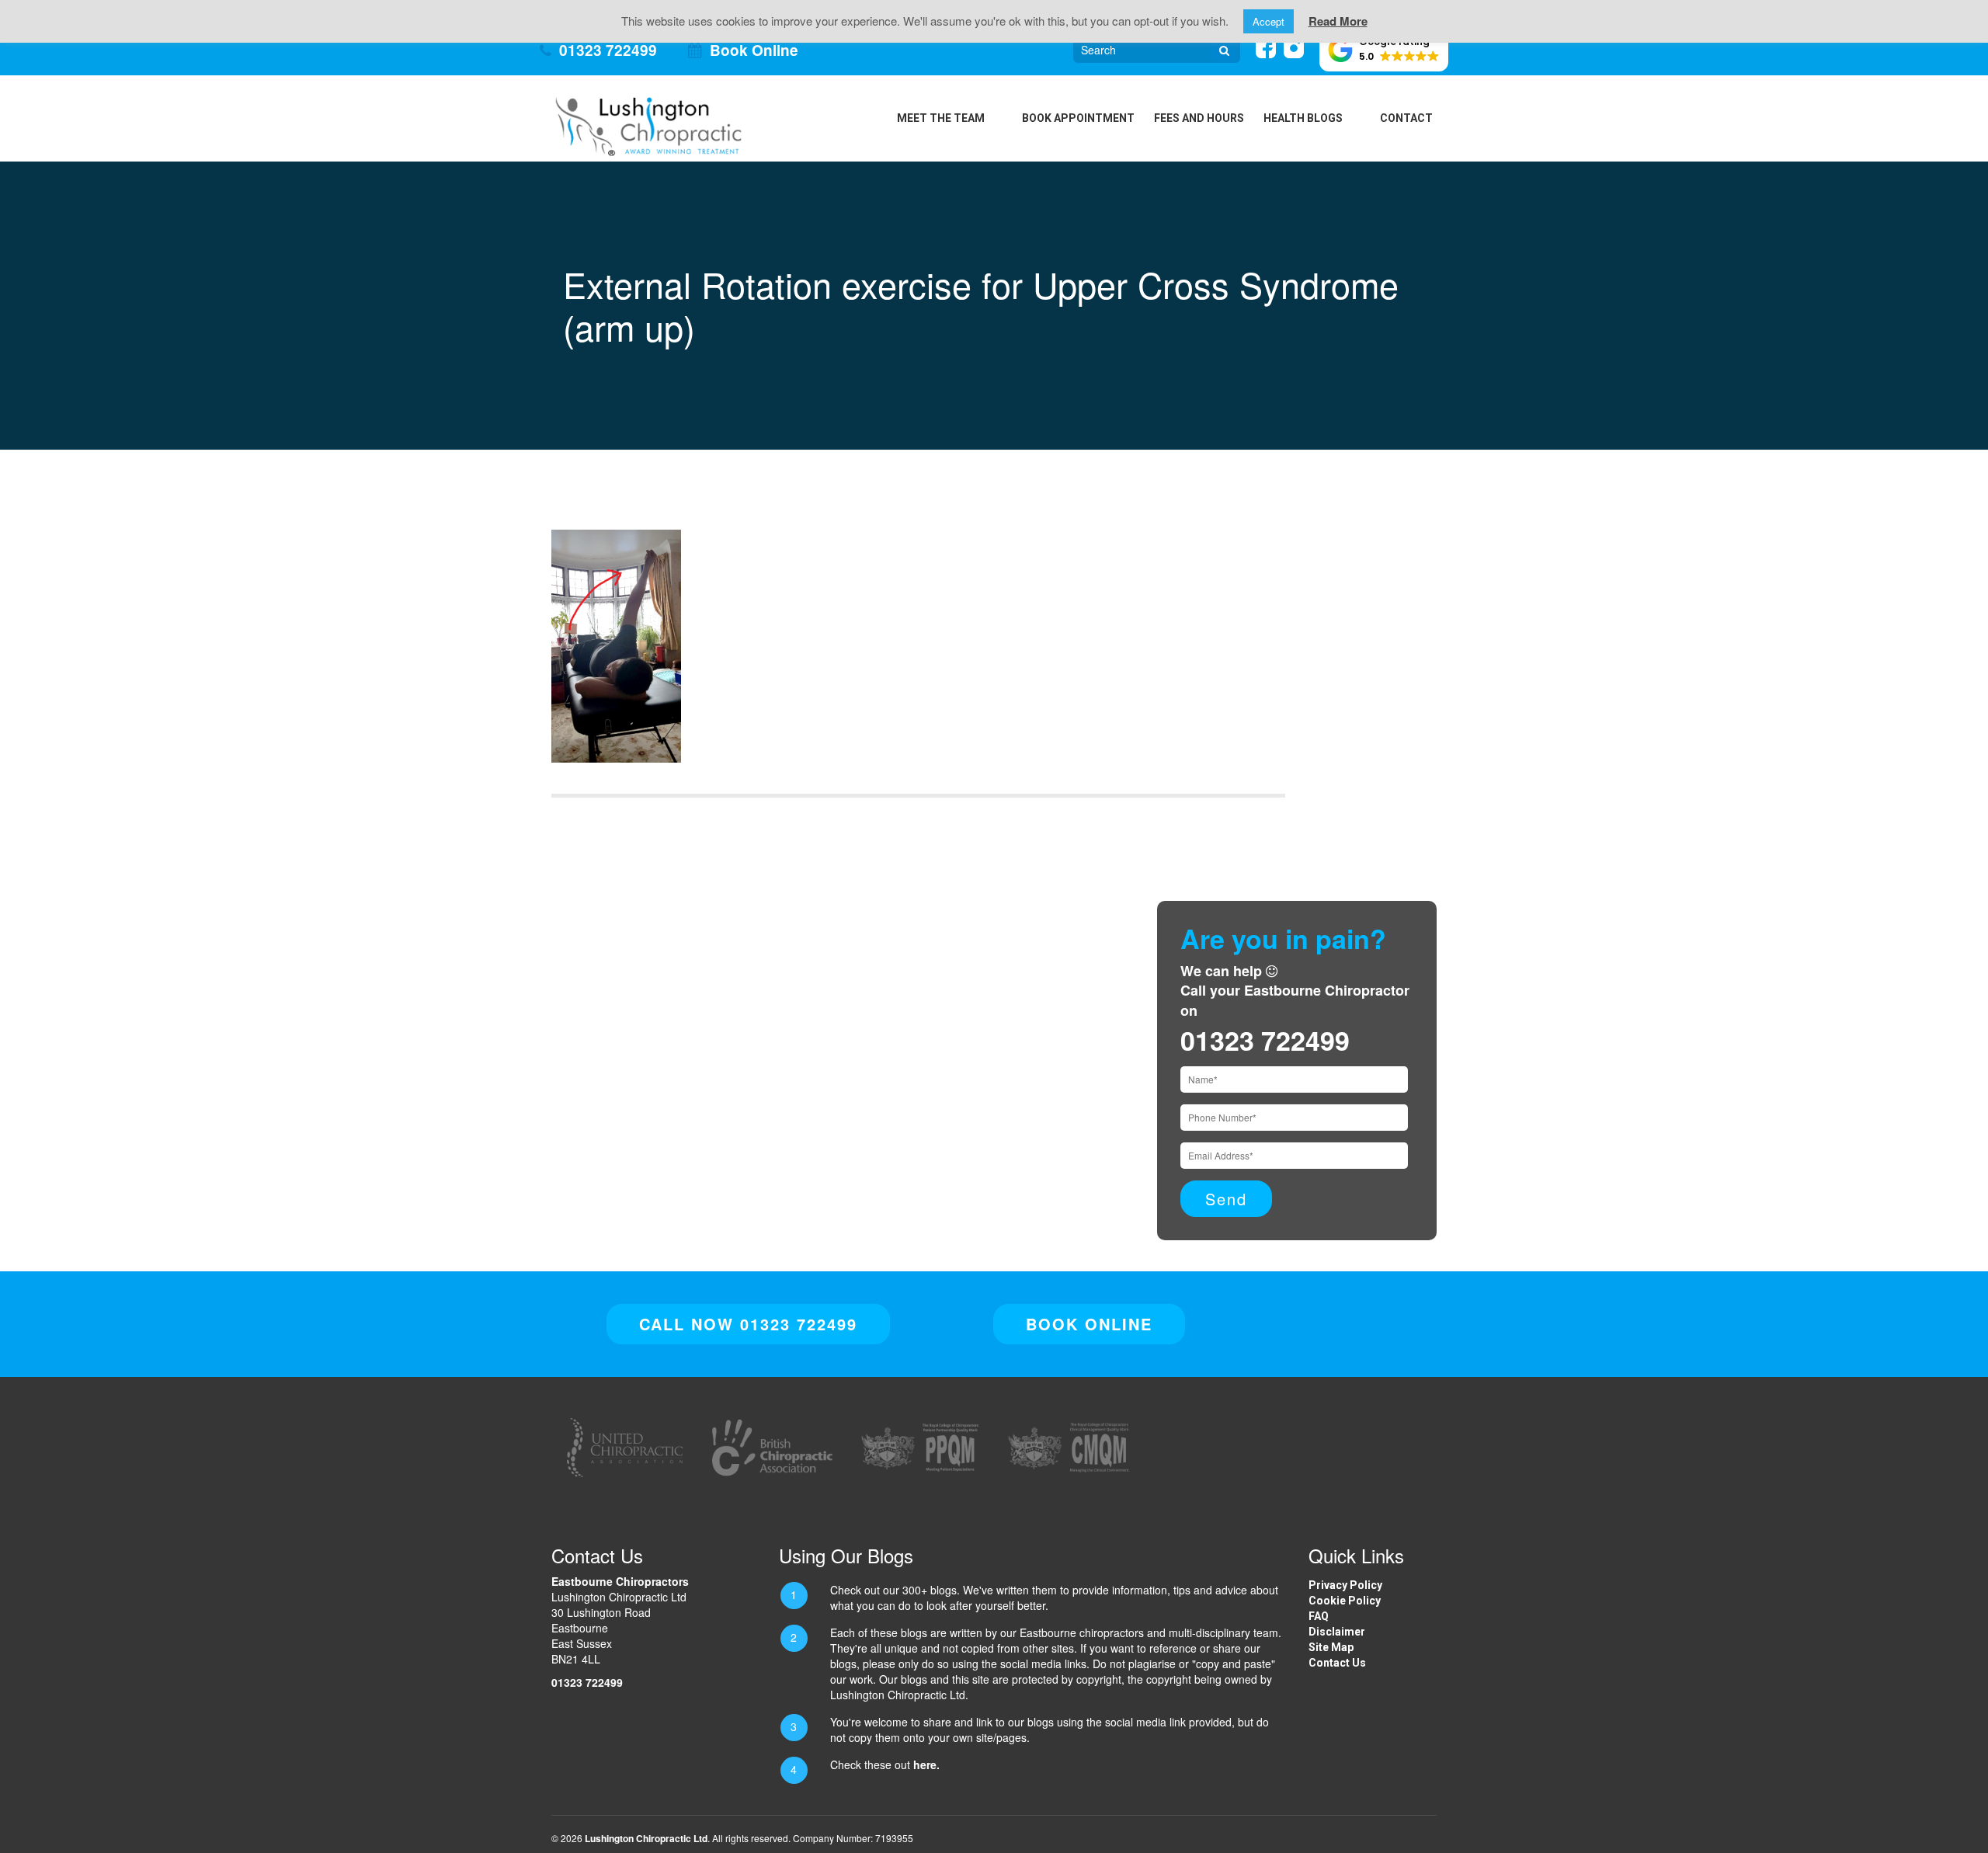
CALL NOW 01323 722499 (748, 1324)
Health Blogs (1303, 118)
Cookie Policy (1345, 1601)
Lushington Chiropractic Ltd (646, 1838)
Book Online (754, 50)
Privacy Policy (1345, 1585)
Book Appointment (1078, 118)
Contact (1406, 118)
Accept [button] (1269, 21)
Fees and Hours (1199, 118)
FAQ (1319, 1616)
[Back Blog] (648, 124)
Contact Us (1337, 1663)
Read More (1338, 21)
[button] (1384, 50)
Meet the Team (941, 118)
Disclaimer (1337, 1632)
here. (926, 1764)
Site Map (1331, 1647)
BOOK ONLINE (1089, 1324)
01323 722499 (608, 50)
